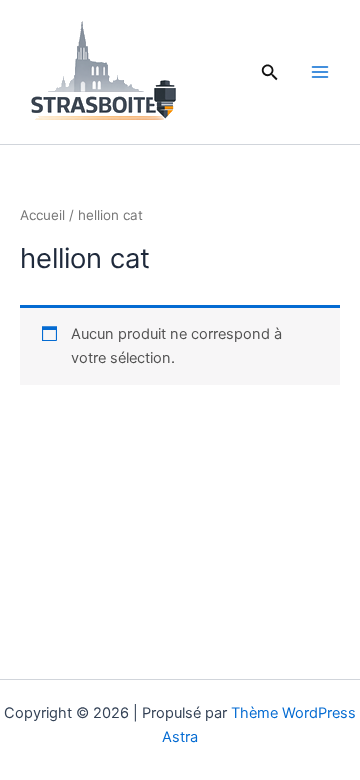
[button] (270, 72)
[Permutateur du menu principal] (320, 72)
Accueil (42, 215)
